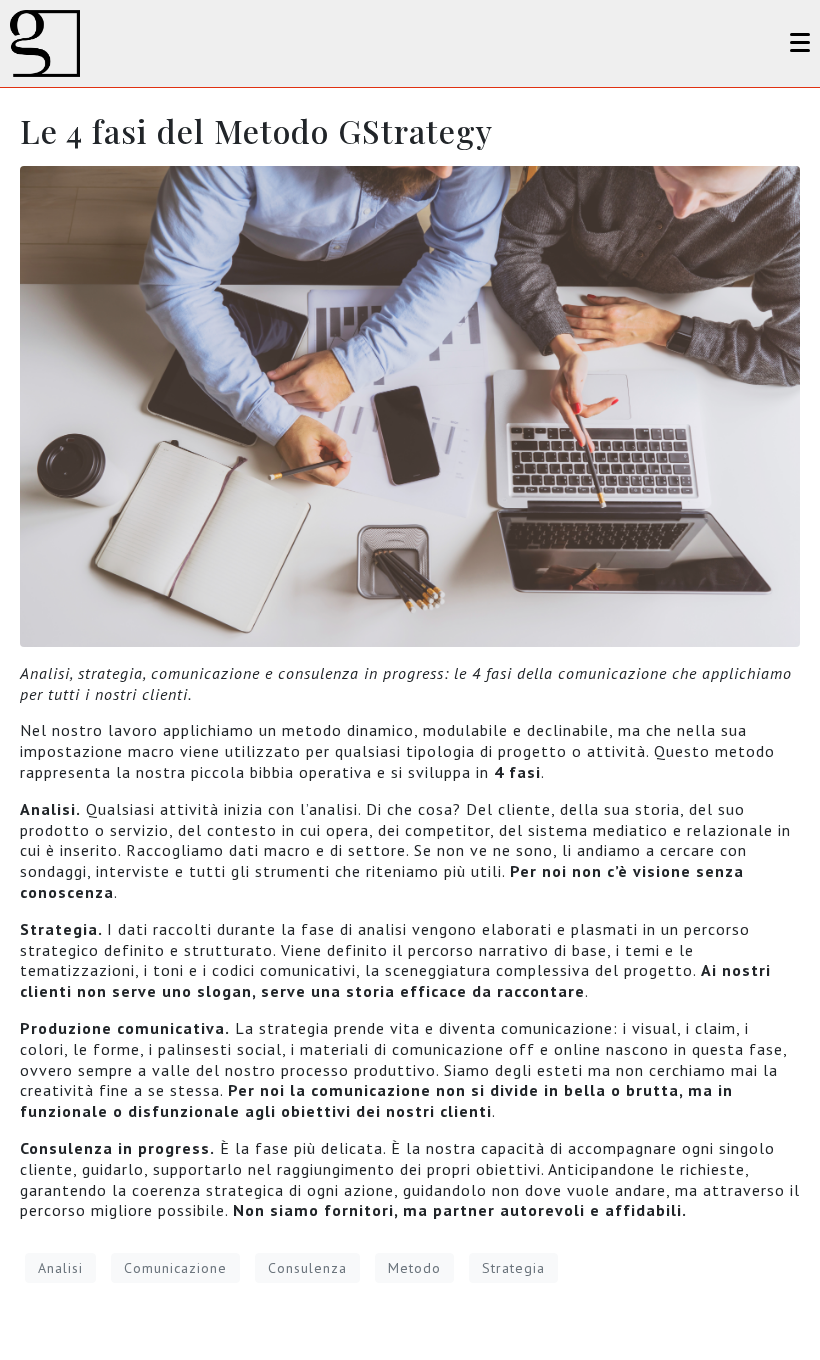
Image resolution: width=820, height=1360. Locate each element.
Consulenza (307, 1268)
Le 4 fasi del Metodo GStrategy (256, 130)
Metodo (414, 1268)
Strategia (513, 1268)
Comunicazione (175, 1268)
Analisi (60, 1268)
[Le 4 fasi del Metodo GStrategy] (410, 405)
